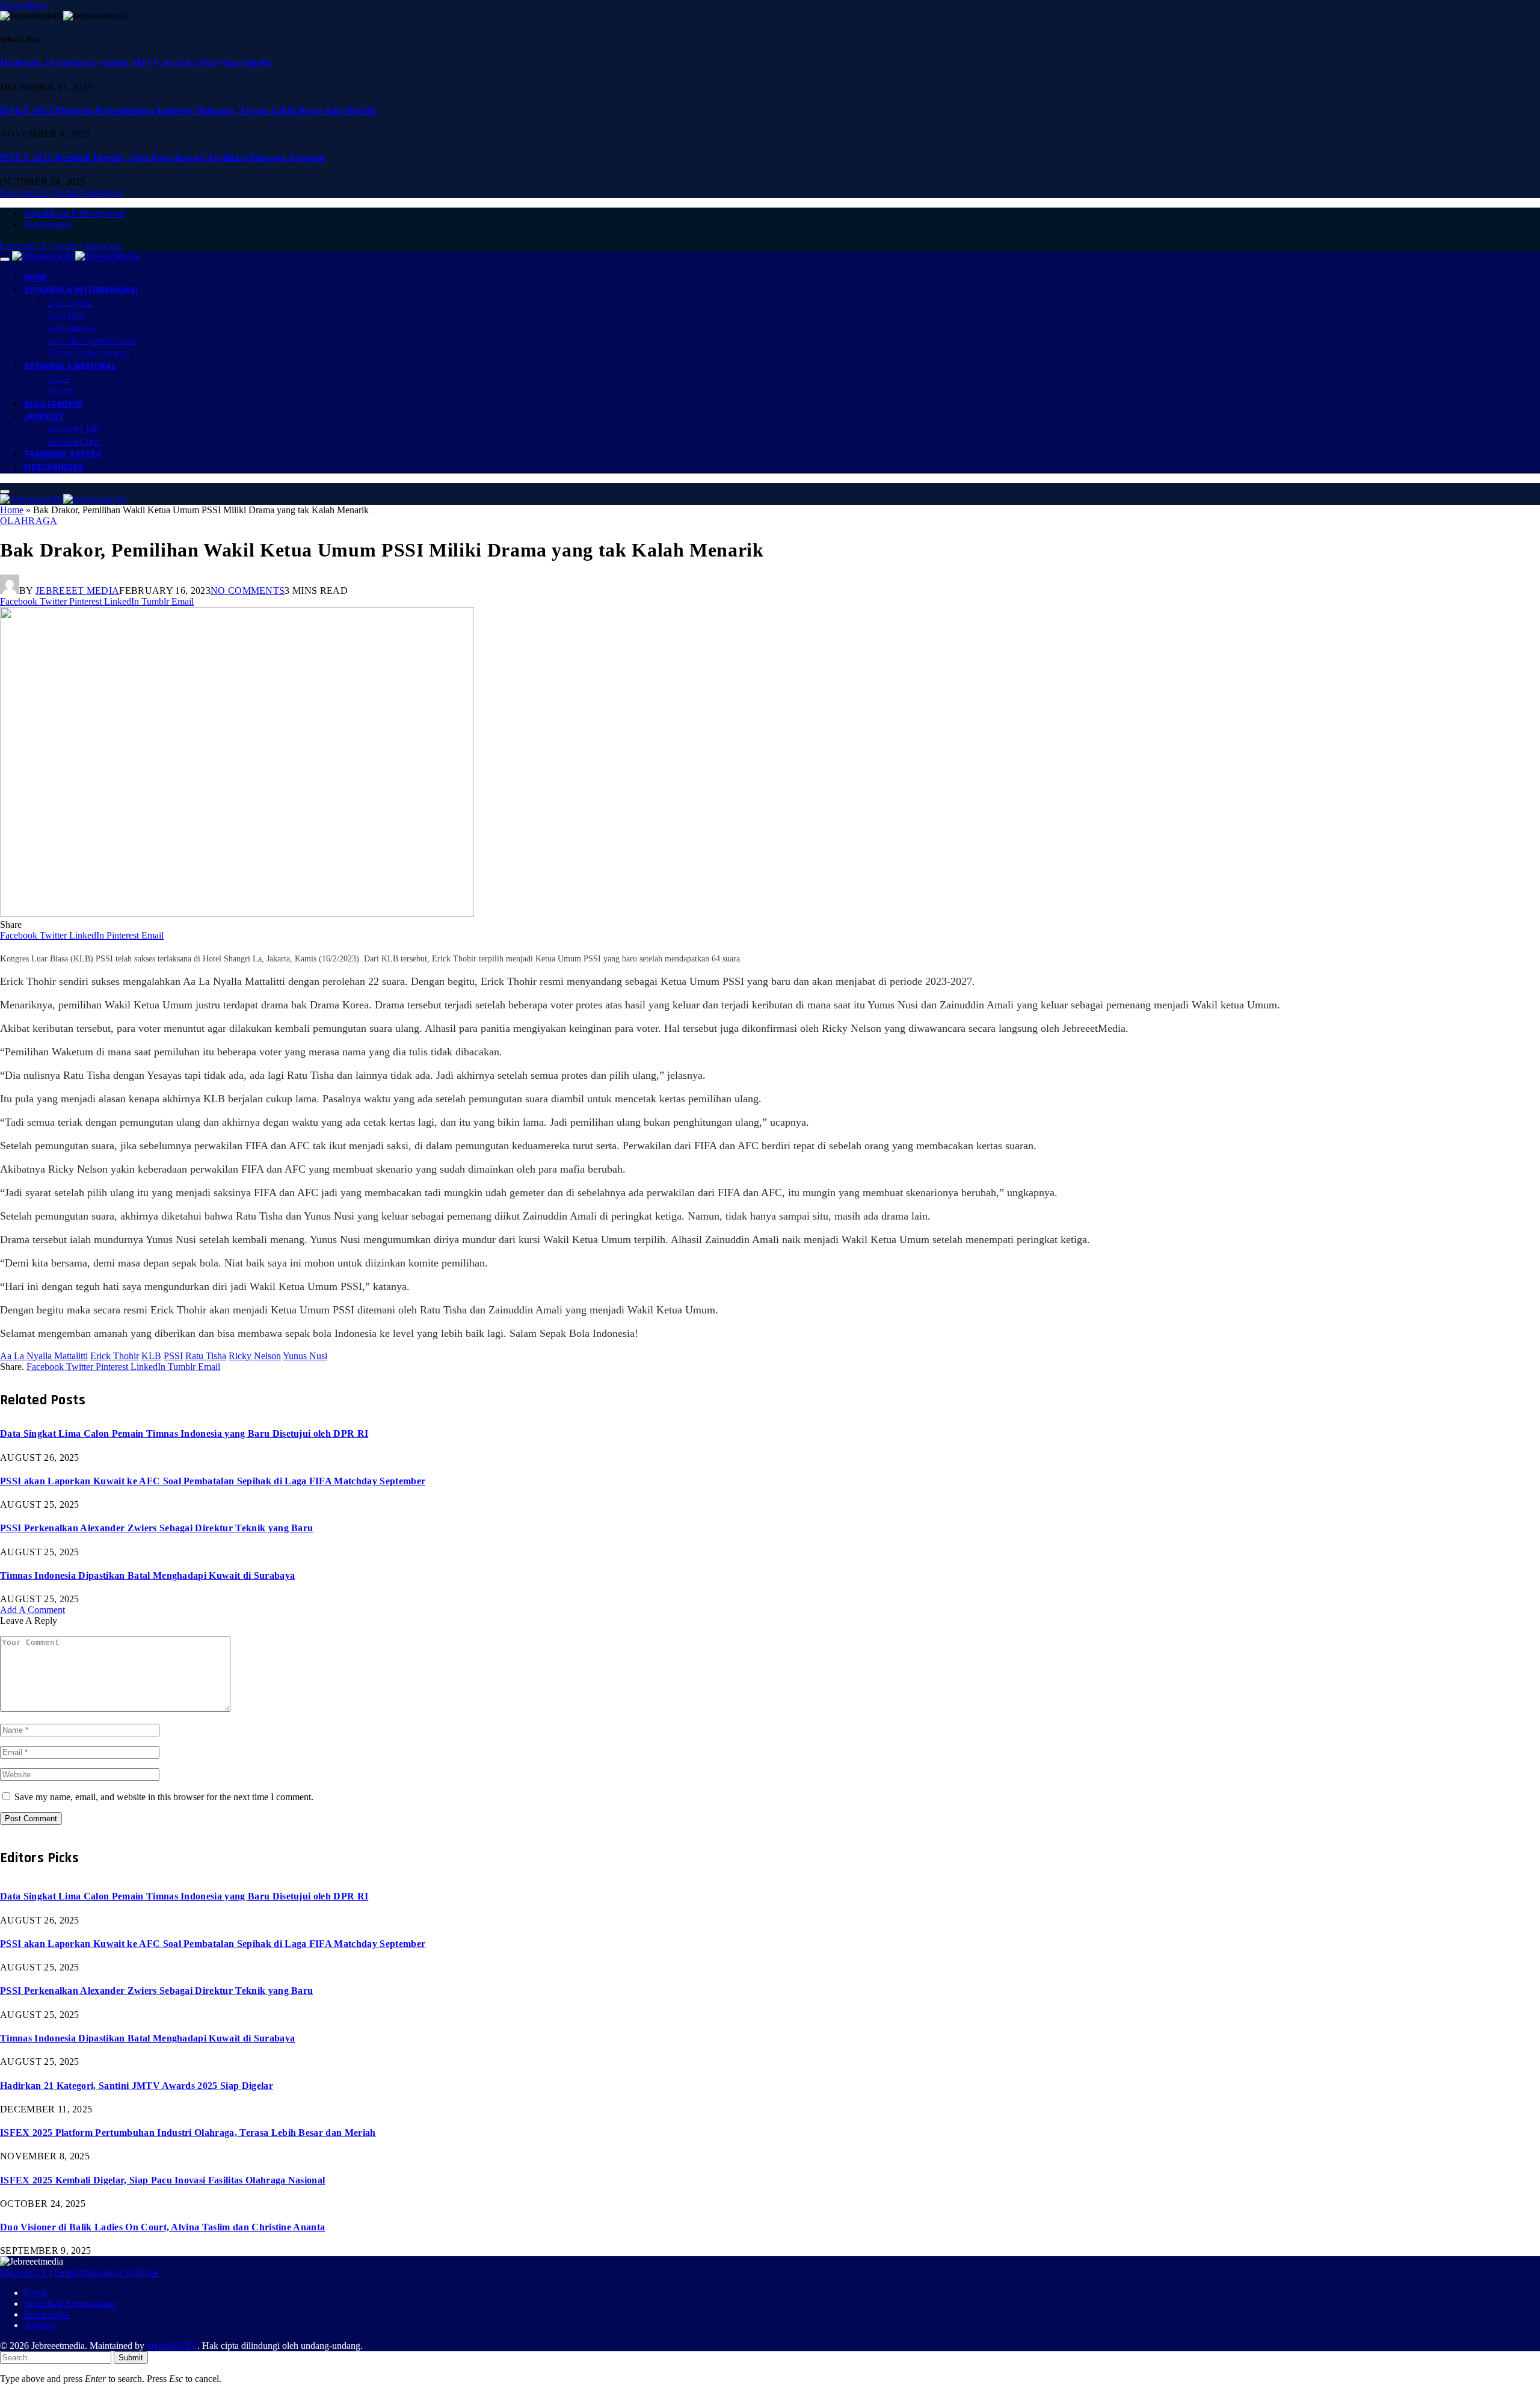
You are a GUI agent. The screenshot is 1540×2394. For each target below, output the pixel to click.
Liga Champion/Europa (92, 341)
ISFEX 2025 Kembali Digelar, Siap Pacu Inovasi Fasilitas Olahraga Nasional (162, 157)
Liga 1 (59, 379)
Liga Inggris (70, 303)
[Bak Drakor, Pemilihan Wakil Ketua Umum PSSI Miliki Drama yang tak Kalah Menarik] (237, 914)
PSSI (173, 1356)
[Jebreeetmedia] (75, 256)
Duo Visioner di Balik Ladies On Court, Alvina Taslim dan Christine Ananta (162, 2227)
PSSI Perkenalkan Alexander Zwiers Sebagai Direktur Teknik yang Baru (156, 1528)
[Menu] (5, 259)
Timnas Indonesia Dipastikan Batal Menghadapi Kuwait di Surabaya (147, 1575)
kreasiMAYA (172, 2346)
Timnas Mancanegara (89, 353)
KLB (151, 1356)
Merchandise (54, 467)
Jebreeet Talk (74, 429)
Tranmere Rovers (63, 455)
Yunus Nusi (305, 1356)
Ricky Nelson (255, 1356)
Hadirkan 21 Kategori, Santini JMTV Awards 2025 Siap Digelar (137, 63)
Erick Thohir (115, 1356)
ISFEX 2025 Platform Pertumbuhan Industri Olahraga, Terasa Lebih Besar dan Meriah (188, 110)
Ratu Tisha (206, 1356)
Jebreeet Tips (74, 442)
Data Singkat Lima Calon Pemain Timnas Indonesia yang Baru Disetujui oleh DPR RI (184, 1433)
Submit (131, 2358)
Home (36, 278)
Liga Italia (66, 316)
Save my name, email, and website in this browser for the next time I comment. (164, 1797)
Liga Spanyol (72, 328)
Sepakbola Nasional (70, 366)
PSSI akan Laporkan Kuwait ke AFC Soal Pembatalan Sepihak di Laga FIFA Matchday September (213, 1481)
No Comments (248, 591)
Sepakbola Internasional (75, 213)
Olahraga (29, 521)
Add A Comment (32, 1610)
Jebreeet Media (77, 591)
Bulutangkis (48, 225)
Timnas (62, 391)
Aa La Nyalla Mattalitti (44, 1356)
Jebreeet (44, 417)
